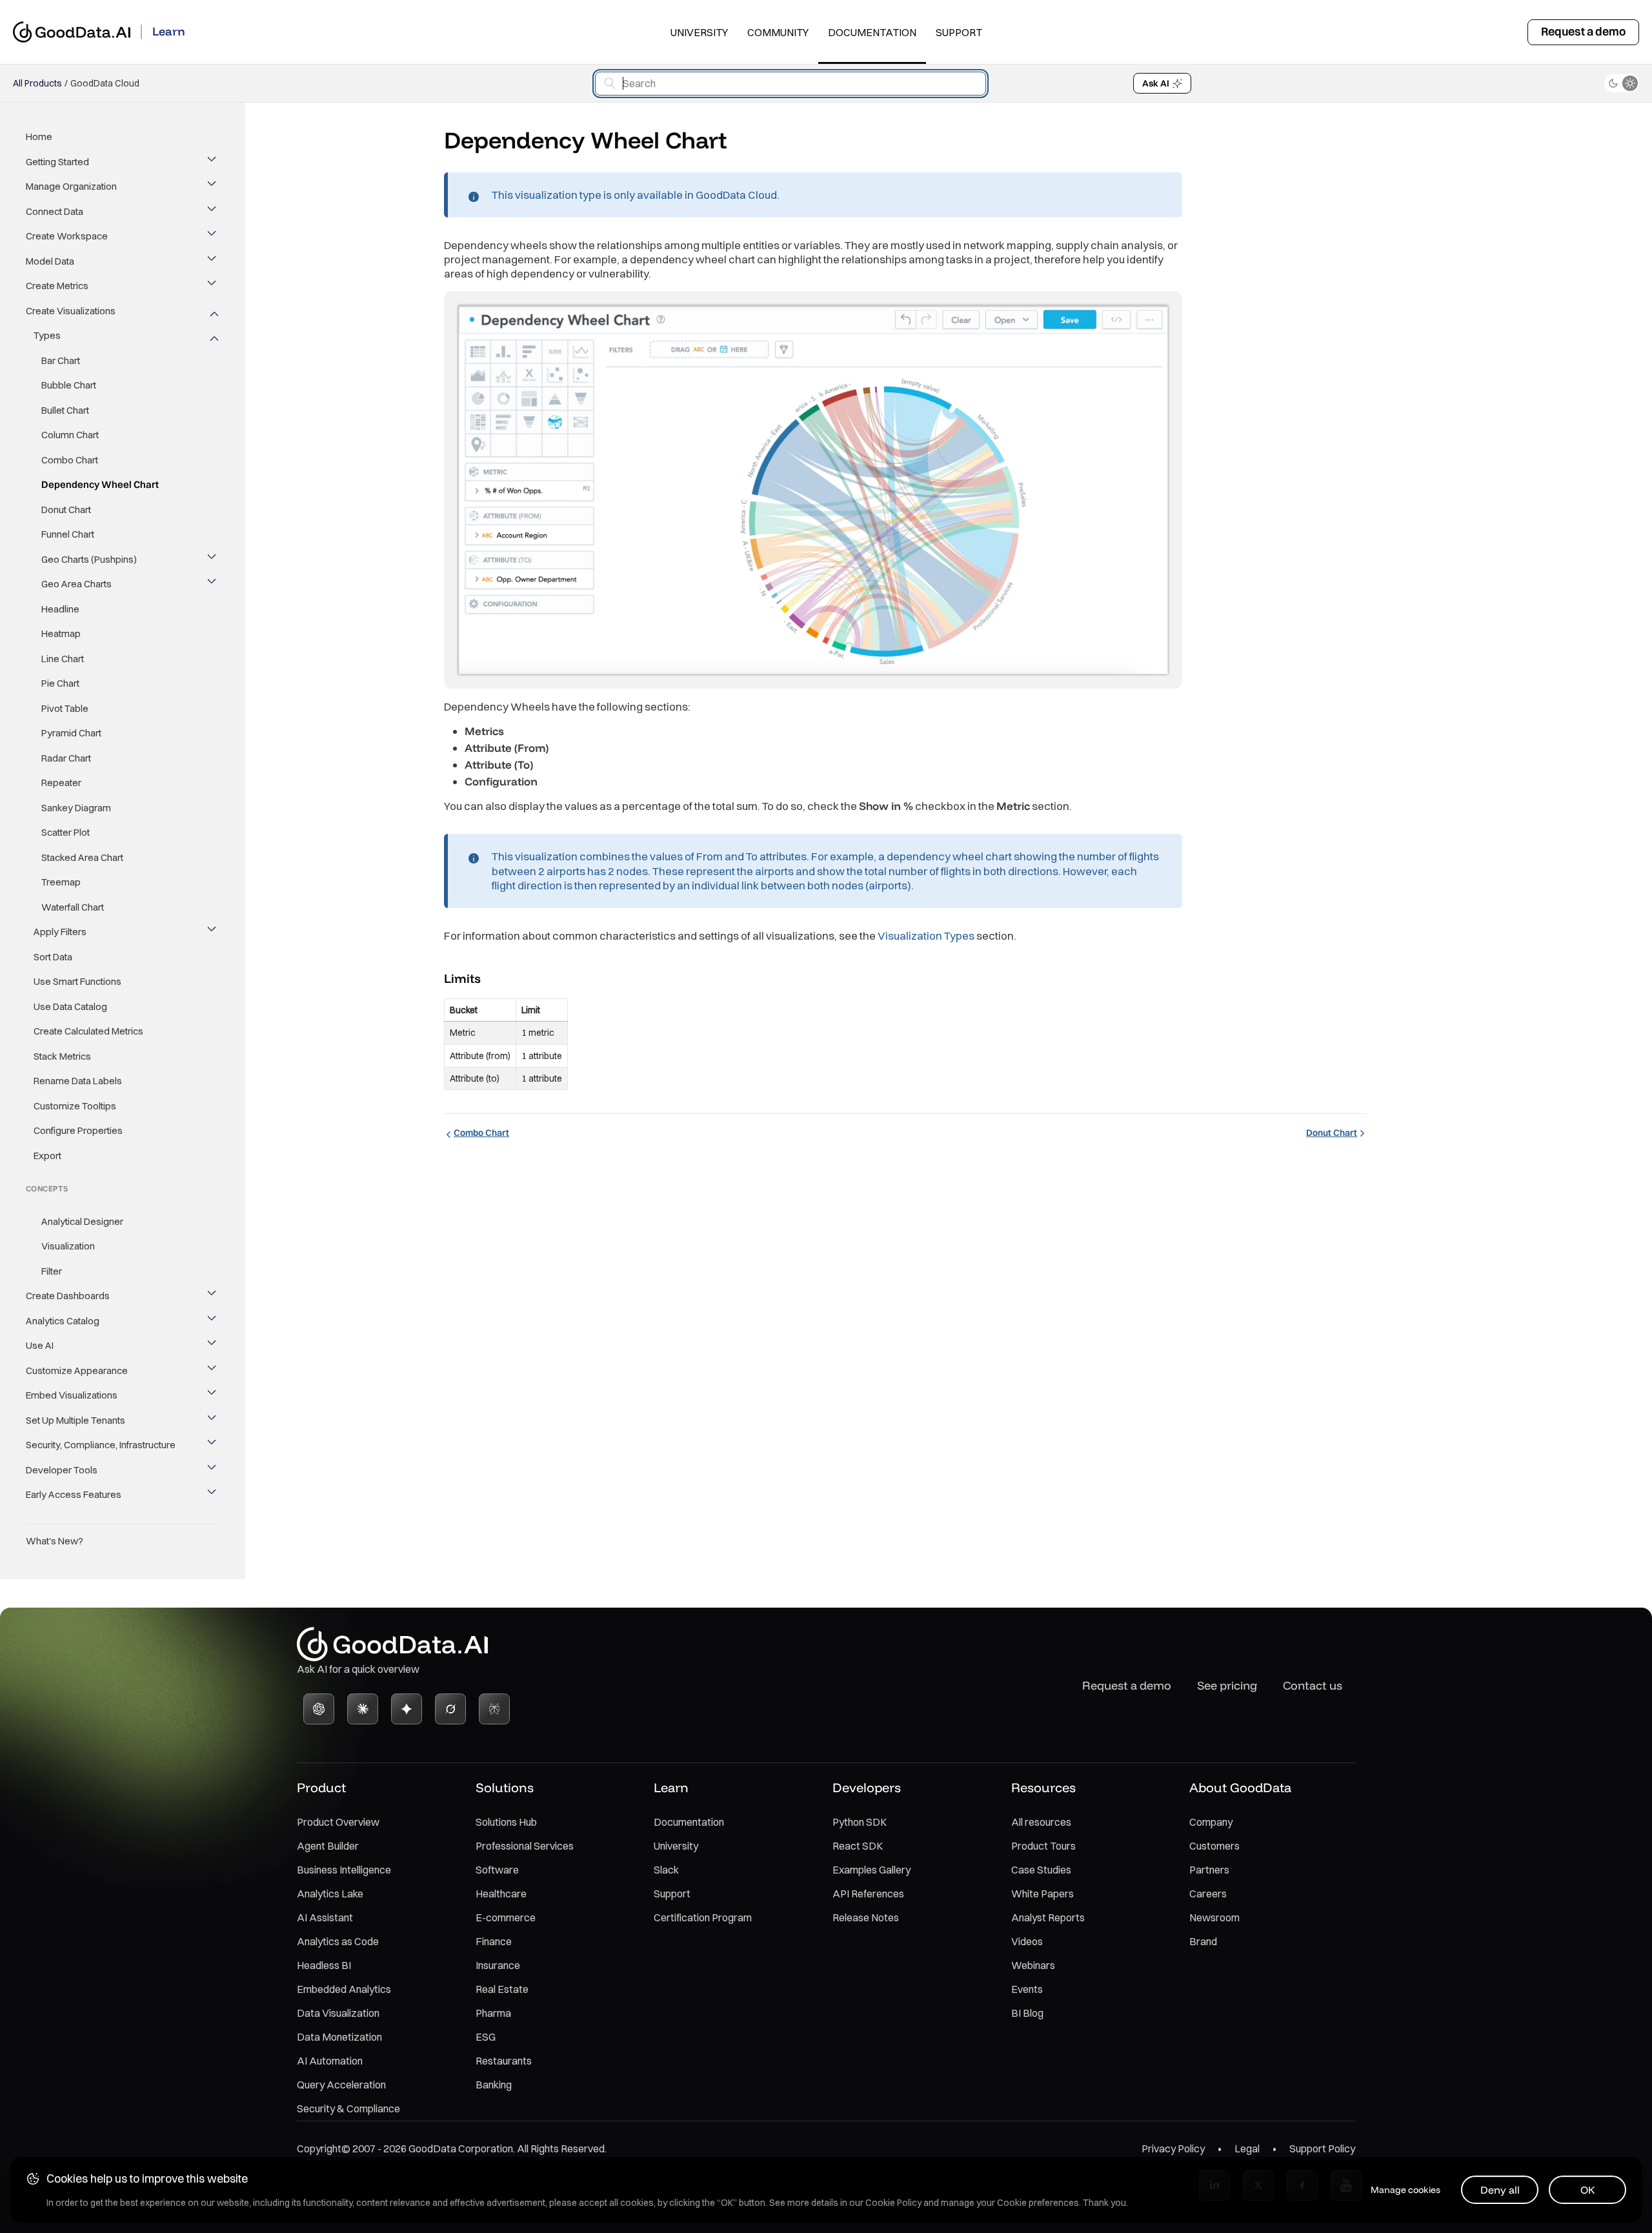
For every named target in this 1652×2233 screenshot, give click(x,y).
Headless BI (324, 1965)
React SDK (858, 1846)
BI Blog (1027, 2013)
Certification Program (703, 1917)
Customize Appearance (77, 1370)
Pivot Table (65, 708)
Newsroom (1214, 1917)
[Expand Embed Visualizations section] (213, 1395)
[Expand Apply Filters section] (213, 932)
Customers (1214, 1846)
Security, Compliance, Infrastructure (101, 1445)
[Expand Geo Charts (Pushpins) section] (213, 560)
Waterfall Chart (73, 907)
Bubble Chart (69, 385)
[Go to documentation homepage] (72, 32)
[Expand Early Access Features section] (213, 1495)
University (699, 32)
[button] (492, 978)
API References (868, 1894)
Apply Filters (60, 932)
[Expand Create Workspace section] (213, 236)
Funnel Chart (68, 534)
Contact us (1313, 1685)
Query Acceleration (341, 2085)
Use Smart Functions (77, 981)
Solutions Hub (506, 1822)
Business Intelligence (344, 1870)
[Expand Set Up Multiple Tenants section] (213, 1420)
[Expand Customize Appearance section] (213, 1371)
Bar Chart (61, 360)
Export (47, 1156)
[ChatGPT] (319, 1709)
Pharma (493, 2013)
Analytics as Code (338, 1941)
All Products (37, 83)
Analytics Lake (330, 1894)
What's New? (55, 1541)
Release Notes (866, 1917)
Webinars (1033, 1965)
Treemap (61, 882)
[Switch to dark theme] (1622, 83)
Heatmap (61, 633)
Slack (666, 1870)
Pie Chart (60, 683)
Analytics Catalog (63, 1321)
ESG (486, 2037)
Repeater (61, 783)
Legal (1247, 2148)
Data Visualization (338, 2013)
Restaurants (504, 2061)
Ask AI (1156, 83)
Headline (60, 609)
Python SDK (860, 1822)
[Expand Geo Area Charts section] (213, 584)
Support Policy (1322, 2148)
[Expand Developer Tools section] (213, 1470)
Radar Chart (66, 758)
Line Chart (63, 659)
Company (1211, 1822)
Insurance (498, 1965)
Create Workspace (67, 236)
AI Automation (330, 2061)
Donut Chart (66, 510)
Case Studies (1041, 1870)
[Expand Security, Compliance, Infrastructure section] (213, 1445)
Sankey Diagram (76, 808)
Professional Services (525, 1846)
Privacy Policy (1173, 2148)
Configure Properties (78, 1130)
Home (39, 136)
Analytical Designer (82, 1221)
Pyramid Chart (71, 733)
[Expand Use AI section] (213, 1346)
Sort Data (53, 957)
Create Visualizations (71, 311)
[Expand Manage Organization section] (213, 187)
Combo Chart (70, 460)
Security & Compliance (348, 2108)
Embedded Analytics (344, 1989)
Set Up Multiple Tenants (76, 1420)
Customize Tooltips (75, 1106)
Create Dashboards (68, 1296)
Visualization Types (926, 935)
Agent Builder (328, 1846)
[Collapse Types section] (213, 336)
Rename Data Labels (78, 1081)
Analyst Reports (1048, 1917)
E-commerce (506, 1917)
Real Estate (502, 1989)
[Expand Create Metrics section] (213, 286)
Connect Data (55, 211)
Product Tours (1043, 1846)
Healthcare (501, 1894)
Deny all (1500, 2190)
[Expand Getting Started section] (213, 162)
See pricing (1227, 1685)
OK (1588, 2190)
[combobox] (791, 84)
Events (1027, 1989)
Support (959, 32)
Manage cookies (1405, 2190)
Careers (1208, 1894)
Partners (1209, 1870)
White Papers (1043, 1894)
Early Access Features (74, 1494)
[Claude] (363, 1709)
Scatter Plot (65, 832)
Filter (52, 1271)
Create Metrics (57, 286)
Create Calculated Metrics (88, 1031)
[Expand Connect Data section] (213, 212)
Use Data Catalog (70, 1006)
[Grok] (450, 1709)
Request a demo (1583, 31)
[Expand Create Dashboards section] (213, 1296)
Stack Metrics (62, 1056)
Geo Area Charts (76, 584)
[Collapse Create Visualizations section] (213, 311)
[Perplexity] (494, 1709)
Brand (1203, 1941)
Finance (494, 1941)
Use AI (40, 1345)
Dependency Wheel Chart (100, 484)
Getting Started (57, 162)
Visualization (68, 1246)
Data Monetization (339, 2037)
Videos (1027, 1941)
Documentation (872, 32)
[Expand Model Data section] (213, 261)
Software (497, 1870)
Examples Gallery (871, 1870)
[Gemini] (407, 1709)
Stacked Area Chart (82, 857)
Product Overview (338, 1822)
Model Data (50, 261)
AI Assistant (325, 1917)
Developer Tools (62, 1470)
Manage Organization (71, 186)
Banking (494, 2085)
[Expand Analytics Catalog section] (213, 1321)
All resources (1041, 1822)
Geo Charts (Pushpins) (89, 559)
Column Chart (70, 435)
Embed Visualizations (72, 1395)
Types (47, 335)
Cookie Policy (893, 2203)
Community (778, 32)
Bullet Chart (65, 410)
